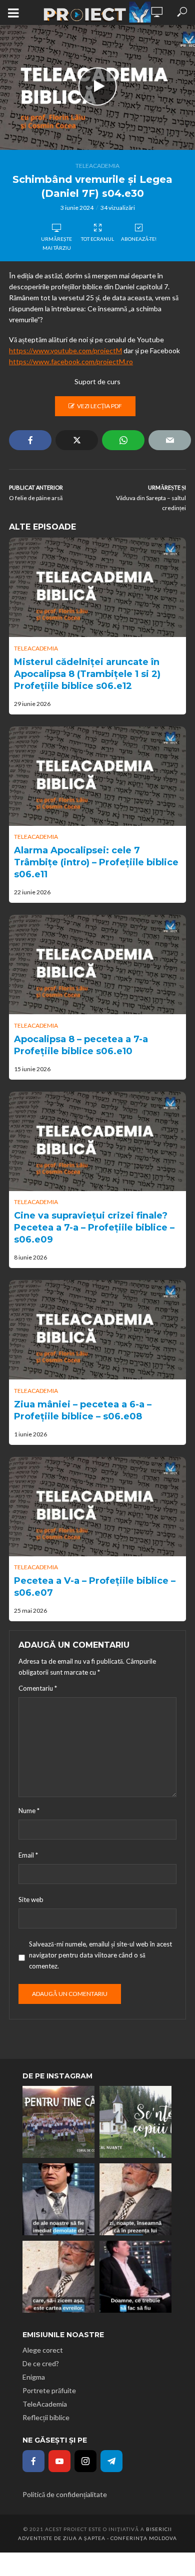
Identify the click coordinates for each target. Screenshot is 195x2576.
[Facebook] (33, 2461)
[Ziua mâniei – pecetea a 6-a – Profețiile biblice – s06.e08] (97, 1330)
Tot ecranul (97, 239)
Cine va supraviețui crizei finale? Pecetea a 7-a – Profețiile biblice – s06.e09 (94, 1228)
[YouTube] (59, 2461)
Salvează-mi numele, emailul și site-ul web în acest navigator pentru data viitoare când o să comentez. (100, 1955)
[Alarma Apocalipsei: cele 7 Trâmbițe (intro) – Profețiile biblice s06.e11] (97, 776)
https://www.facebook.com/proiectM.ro (71, 361)
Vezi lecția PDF (99, 406)
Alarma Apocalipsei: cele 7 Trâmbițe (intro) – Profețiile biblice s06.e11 (96, 862)
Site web (31, 1900)
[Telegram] (111, 2461)
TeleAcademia (97, 166)
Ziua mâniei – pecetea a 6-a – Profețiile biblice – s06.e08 (83, 1410)
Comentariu (38, 1688)
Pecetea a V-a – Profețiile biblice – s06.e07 (95, 1587)
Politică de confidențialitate (65, 2494)
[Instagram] (85, 2461)
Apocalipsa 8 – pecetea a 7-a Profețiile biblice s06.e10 (81, 1045)
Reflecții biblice (46, 2417)
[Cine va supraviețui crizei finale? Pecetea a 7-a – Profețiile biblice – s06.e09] (97, 1141)
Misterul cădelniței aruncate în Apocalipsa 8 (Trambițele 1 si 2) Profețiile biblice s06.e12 (87, 674)
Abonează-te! (139, 239)
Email (28, 1855)
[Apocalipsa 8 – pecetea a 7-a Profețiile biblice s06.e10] (97, 965)
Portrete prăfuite (49, 2390)
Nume (29, 1811)
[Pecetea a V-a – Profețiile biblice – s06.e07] (97, 1507)
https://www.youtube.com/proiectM (65, 350)
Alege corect (43, 2350)
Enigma (34, 2377)
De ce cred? (41, 2363)
